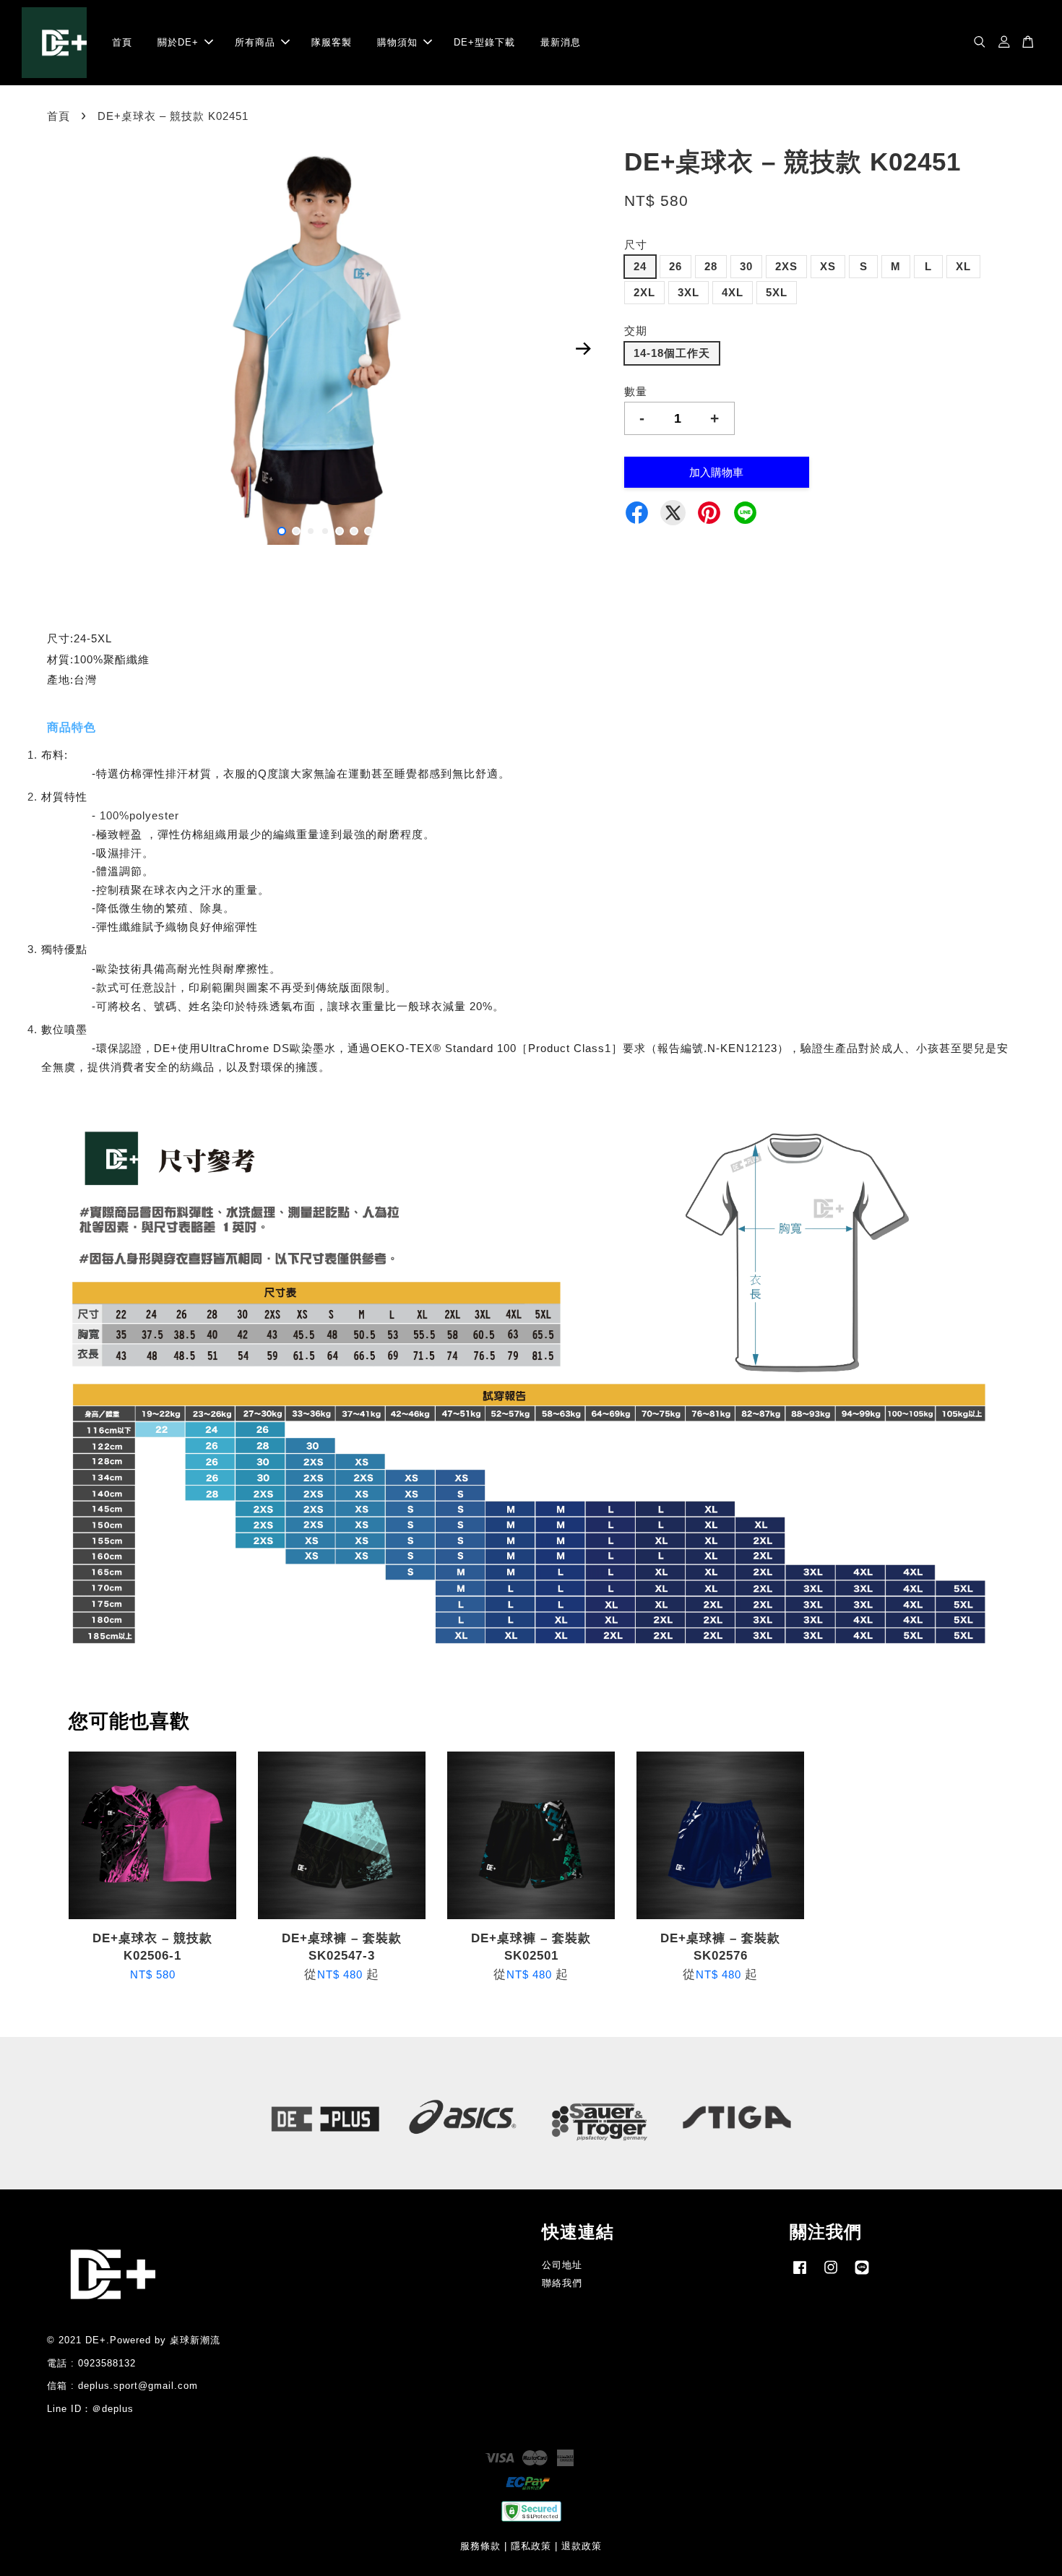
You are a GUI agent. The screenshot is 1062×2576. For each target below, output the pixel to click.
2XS (786, 266)
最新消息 (561, 42)
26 (675, 266)
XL (963, 266)
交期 (636, 331)
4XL (733, 292)
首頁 (122, 42)
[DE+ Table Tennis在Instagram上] (831, 2274)
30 (746, 266)
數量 (636, 391)
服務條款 (480, 2546)
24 (640, 266)
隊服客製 (332, 42)
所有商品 (255, 42)
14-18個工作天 (672, 353)
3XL (688, 292)
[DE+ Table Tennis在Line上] (862, 2274)
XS (828, 266)
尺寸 (636, 245)
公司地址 (562, 2265)
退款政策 (582, 2546)
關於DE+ (178, 42)
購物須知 (397, 42)
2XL (644, 292)
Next (583, 349)
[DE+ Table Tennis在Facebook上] (800, 2274)
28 (711, 266)
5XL (777, 292)
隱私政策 (531, 2546)
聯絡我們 (562, 2283)
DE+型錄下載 (484, 42)
